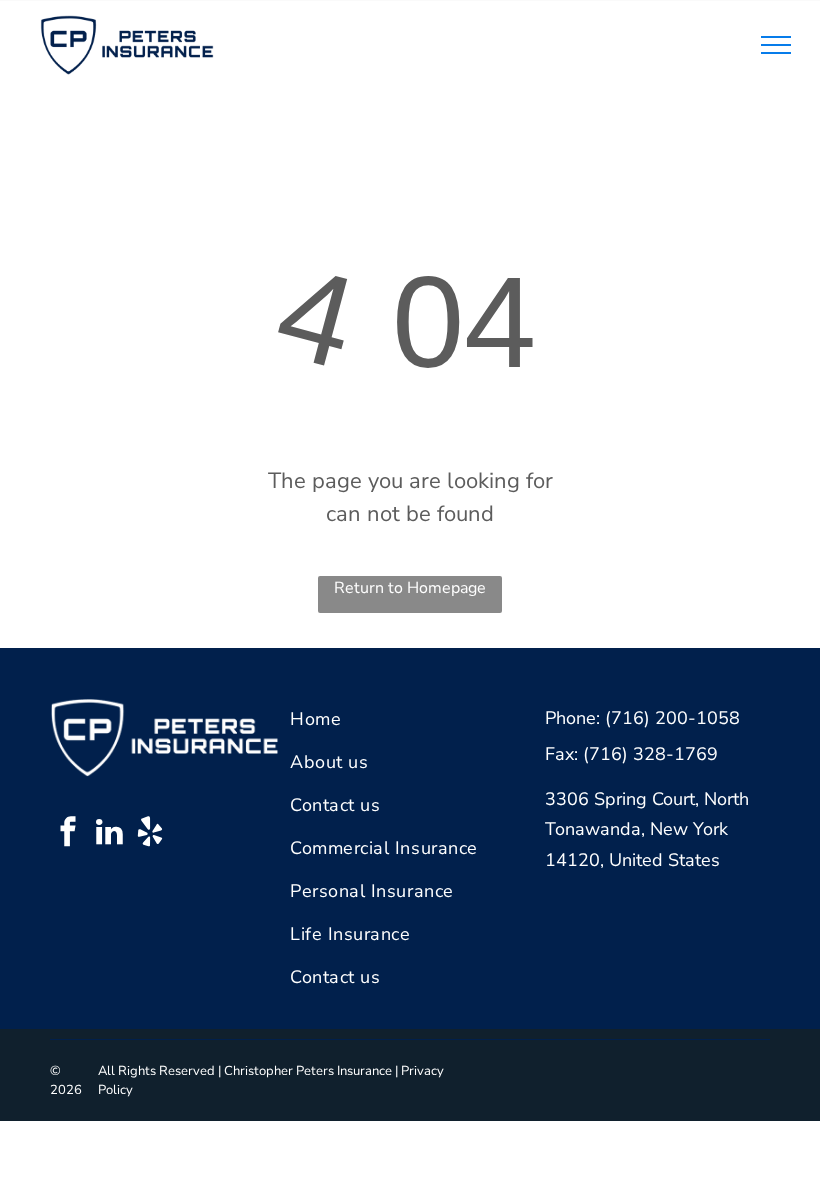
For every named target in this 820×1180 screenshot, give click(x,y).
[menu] (776, 45)
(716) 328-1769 (650, 754)
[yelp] (150, 834)
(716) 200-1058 (672, 718)
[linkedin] (109, 834)
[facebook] (68, 834)
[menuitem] (403, 719)
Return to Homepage (410, 588)
